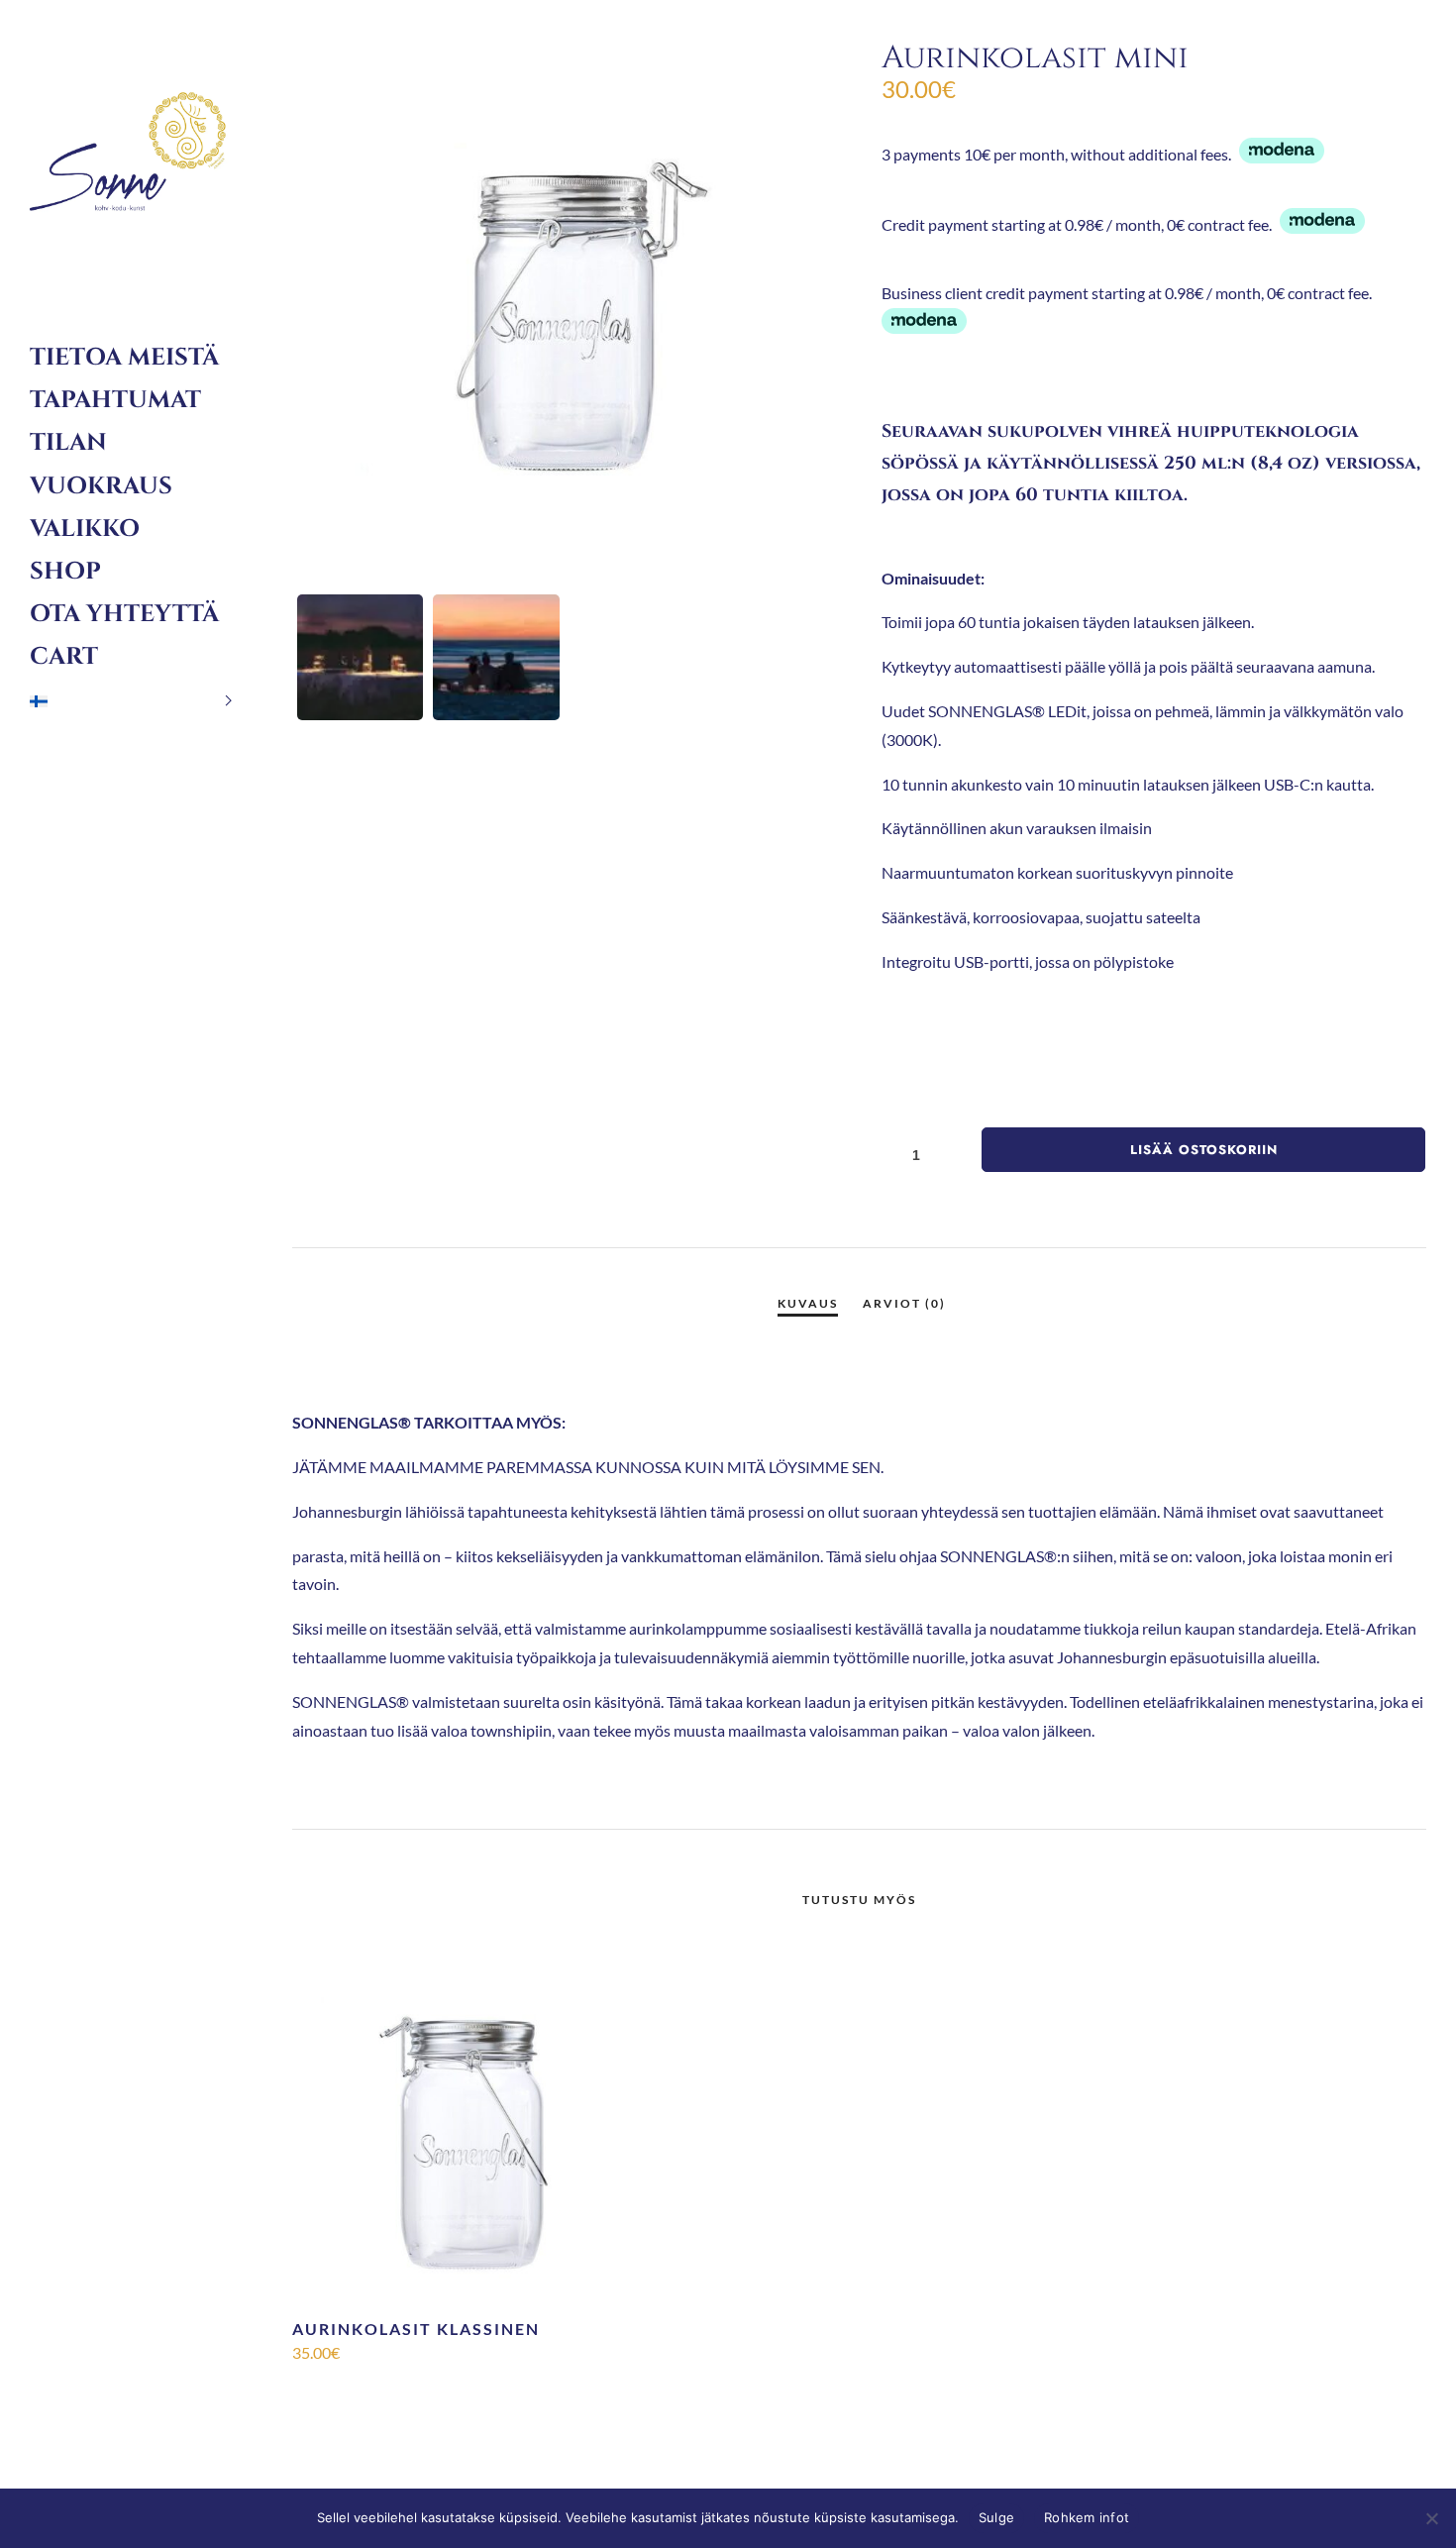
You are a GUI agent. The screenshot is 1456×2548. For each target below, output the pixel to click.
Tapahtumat (115, 400)
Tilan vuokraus (101, 464)
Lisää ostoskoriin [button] (472, 2386)
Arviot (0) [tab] (904, 1303)
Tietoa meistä (124, 358)
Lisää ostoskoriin (1204, 1150)
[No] (1431, 2518)
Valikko (85, 529)
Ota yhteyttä (124, 614)
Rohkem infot (1087, 2517)
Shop (65, 572)
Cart (64, 657)
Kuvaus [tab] (808, 1303)
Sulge (996, 2517)
